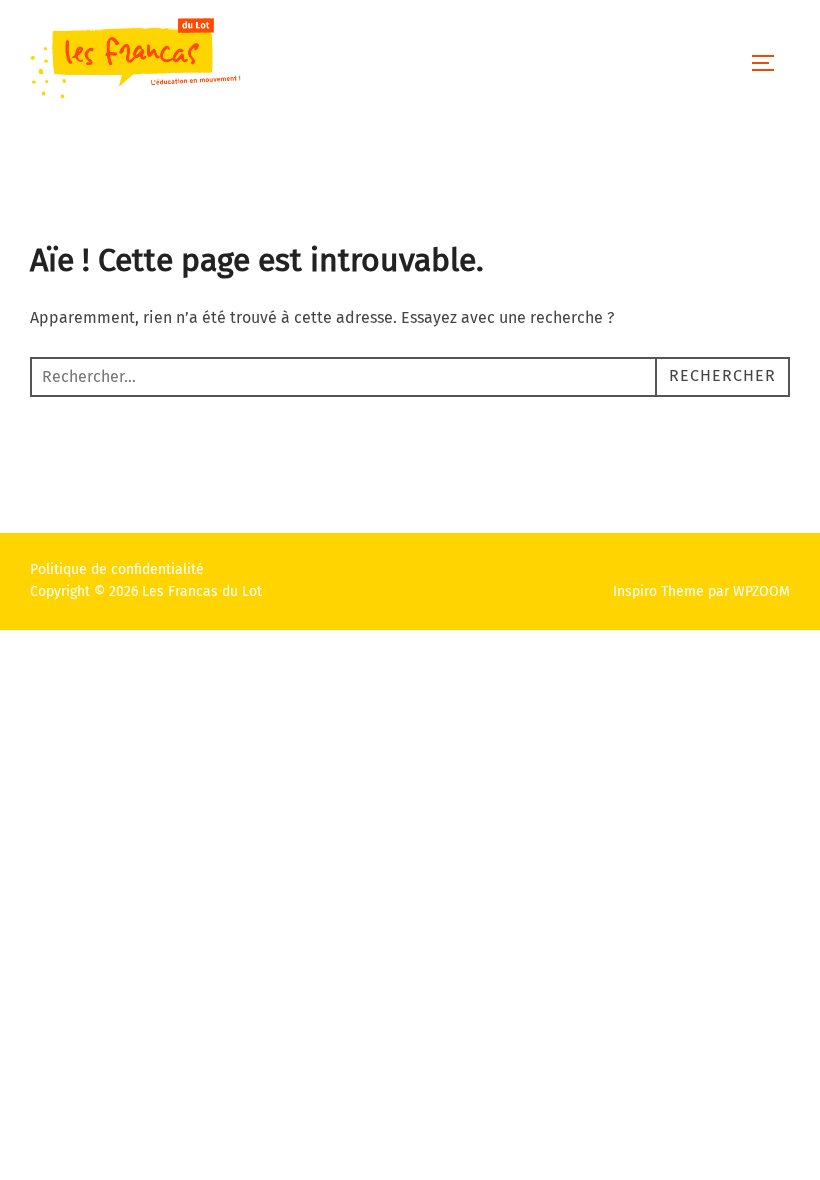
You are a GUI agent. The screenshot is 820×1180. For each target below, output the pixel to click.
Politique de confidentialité (117, 569)
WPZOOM (761, 591)
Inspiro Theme (658, 591)
